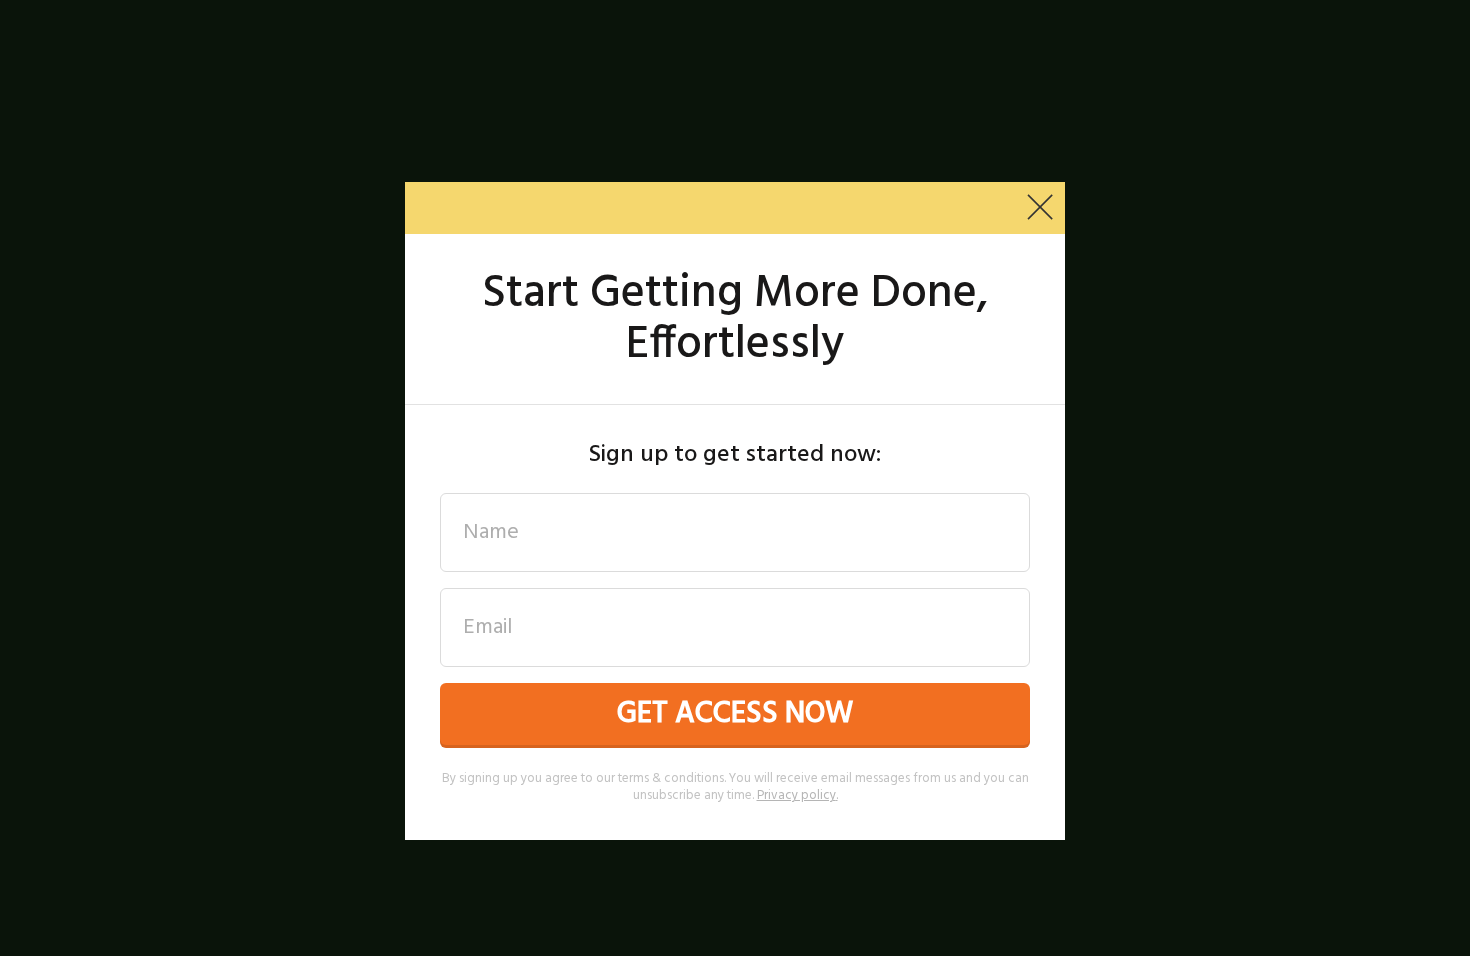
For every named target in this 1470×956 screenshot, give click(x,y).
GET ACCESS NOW (735, 714)
